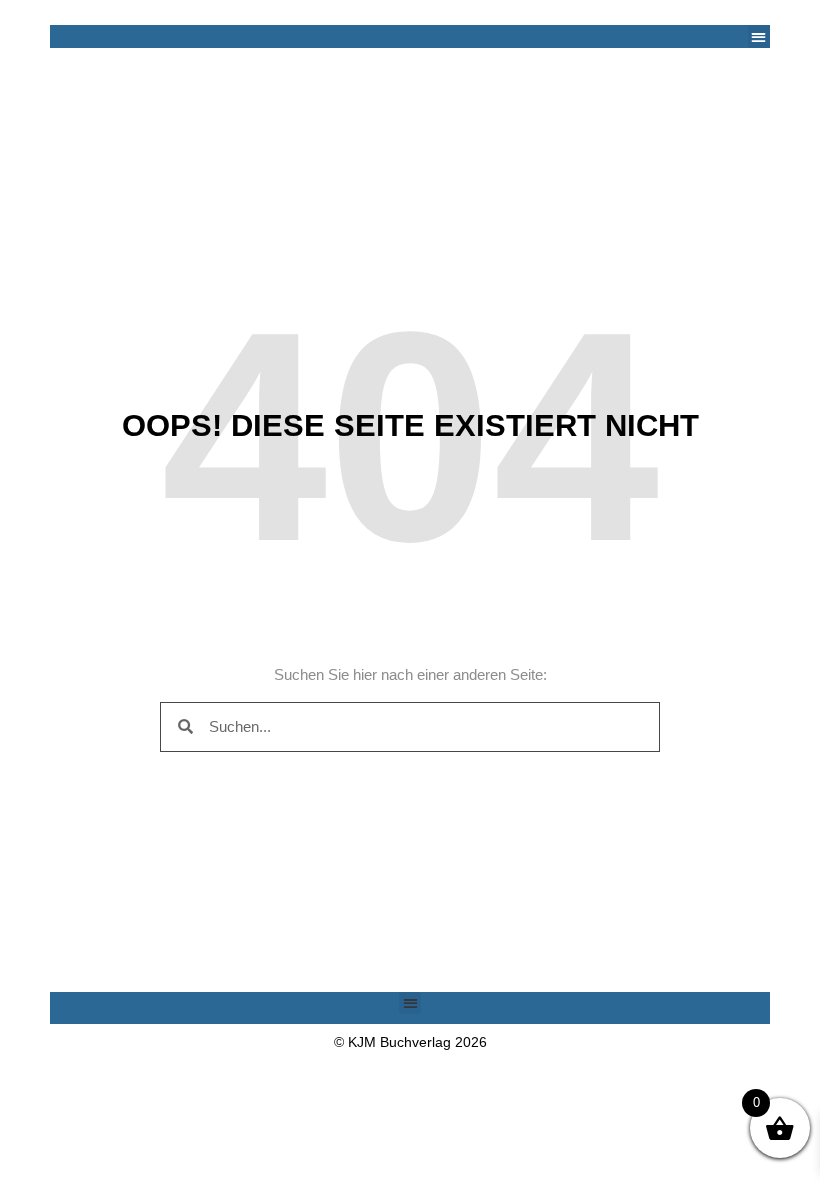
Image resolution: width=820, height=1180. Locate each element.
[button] (759, 36)
